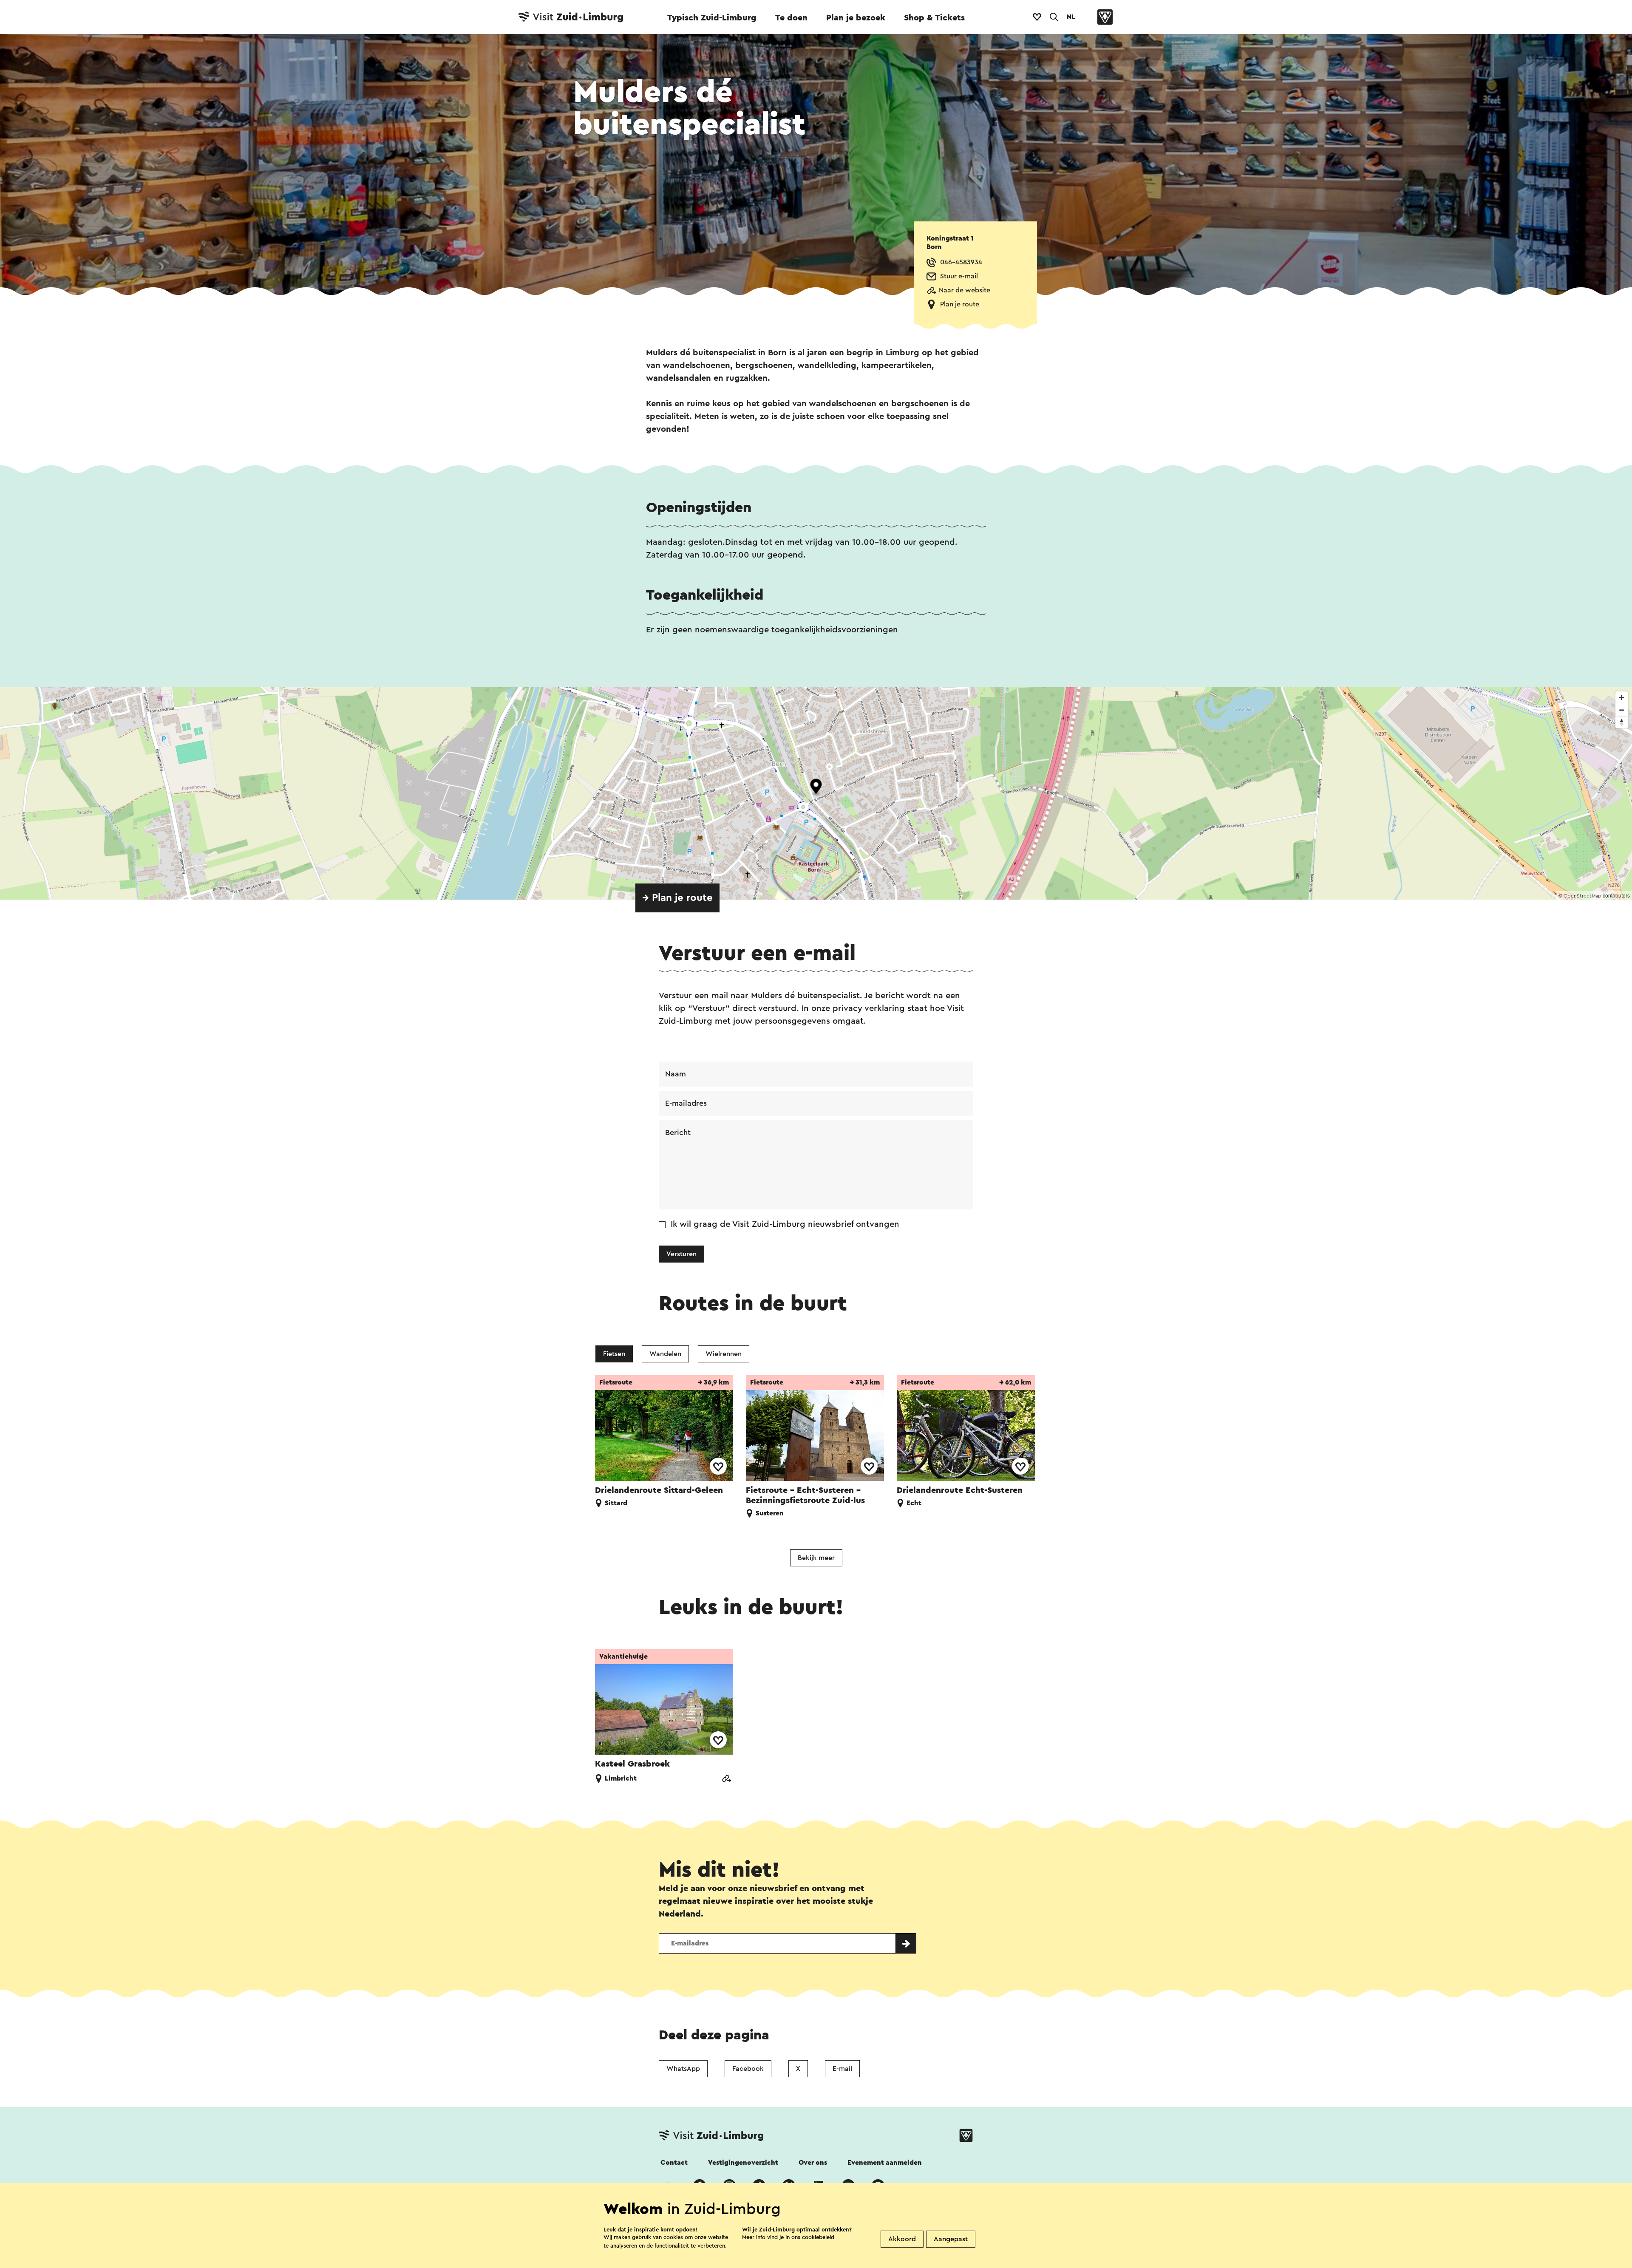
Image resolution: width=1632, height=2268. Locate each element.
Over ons (813, 2163)
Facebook (748, 2069)
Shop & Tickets (934, 18)
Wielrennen (724, 1354)
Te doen (791, 18)
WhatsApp (683, 2069)
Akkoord (902, 2239)
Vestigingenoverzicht (743, 2163)
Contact (674, 2163)
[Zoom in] (1622, 698)
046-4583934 (961, 262)
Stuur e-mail (959, 276)
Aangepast (951, 2239)
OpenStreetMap (1582, 896)
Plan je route (960, 304)
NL (1071, 17)
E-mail (842, 2069)
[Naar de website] (726, 1780)
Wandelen (665, 1354)
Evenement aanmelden (885, 2163)
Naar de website (965, 290)
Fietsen (614, 1354)
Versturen (681, 1254)
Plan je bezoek (856, 18)
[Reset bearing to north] (1622, 722)
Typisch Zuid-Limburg (712, 18)
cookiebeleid (818, 2237)
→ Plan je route (677, 898)
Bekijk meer (816, 1558)
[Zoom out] (1622, 710)
